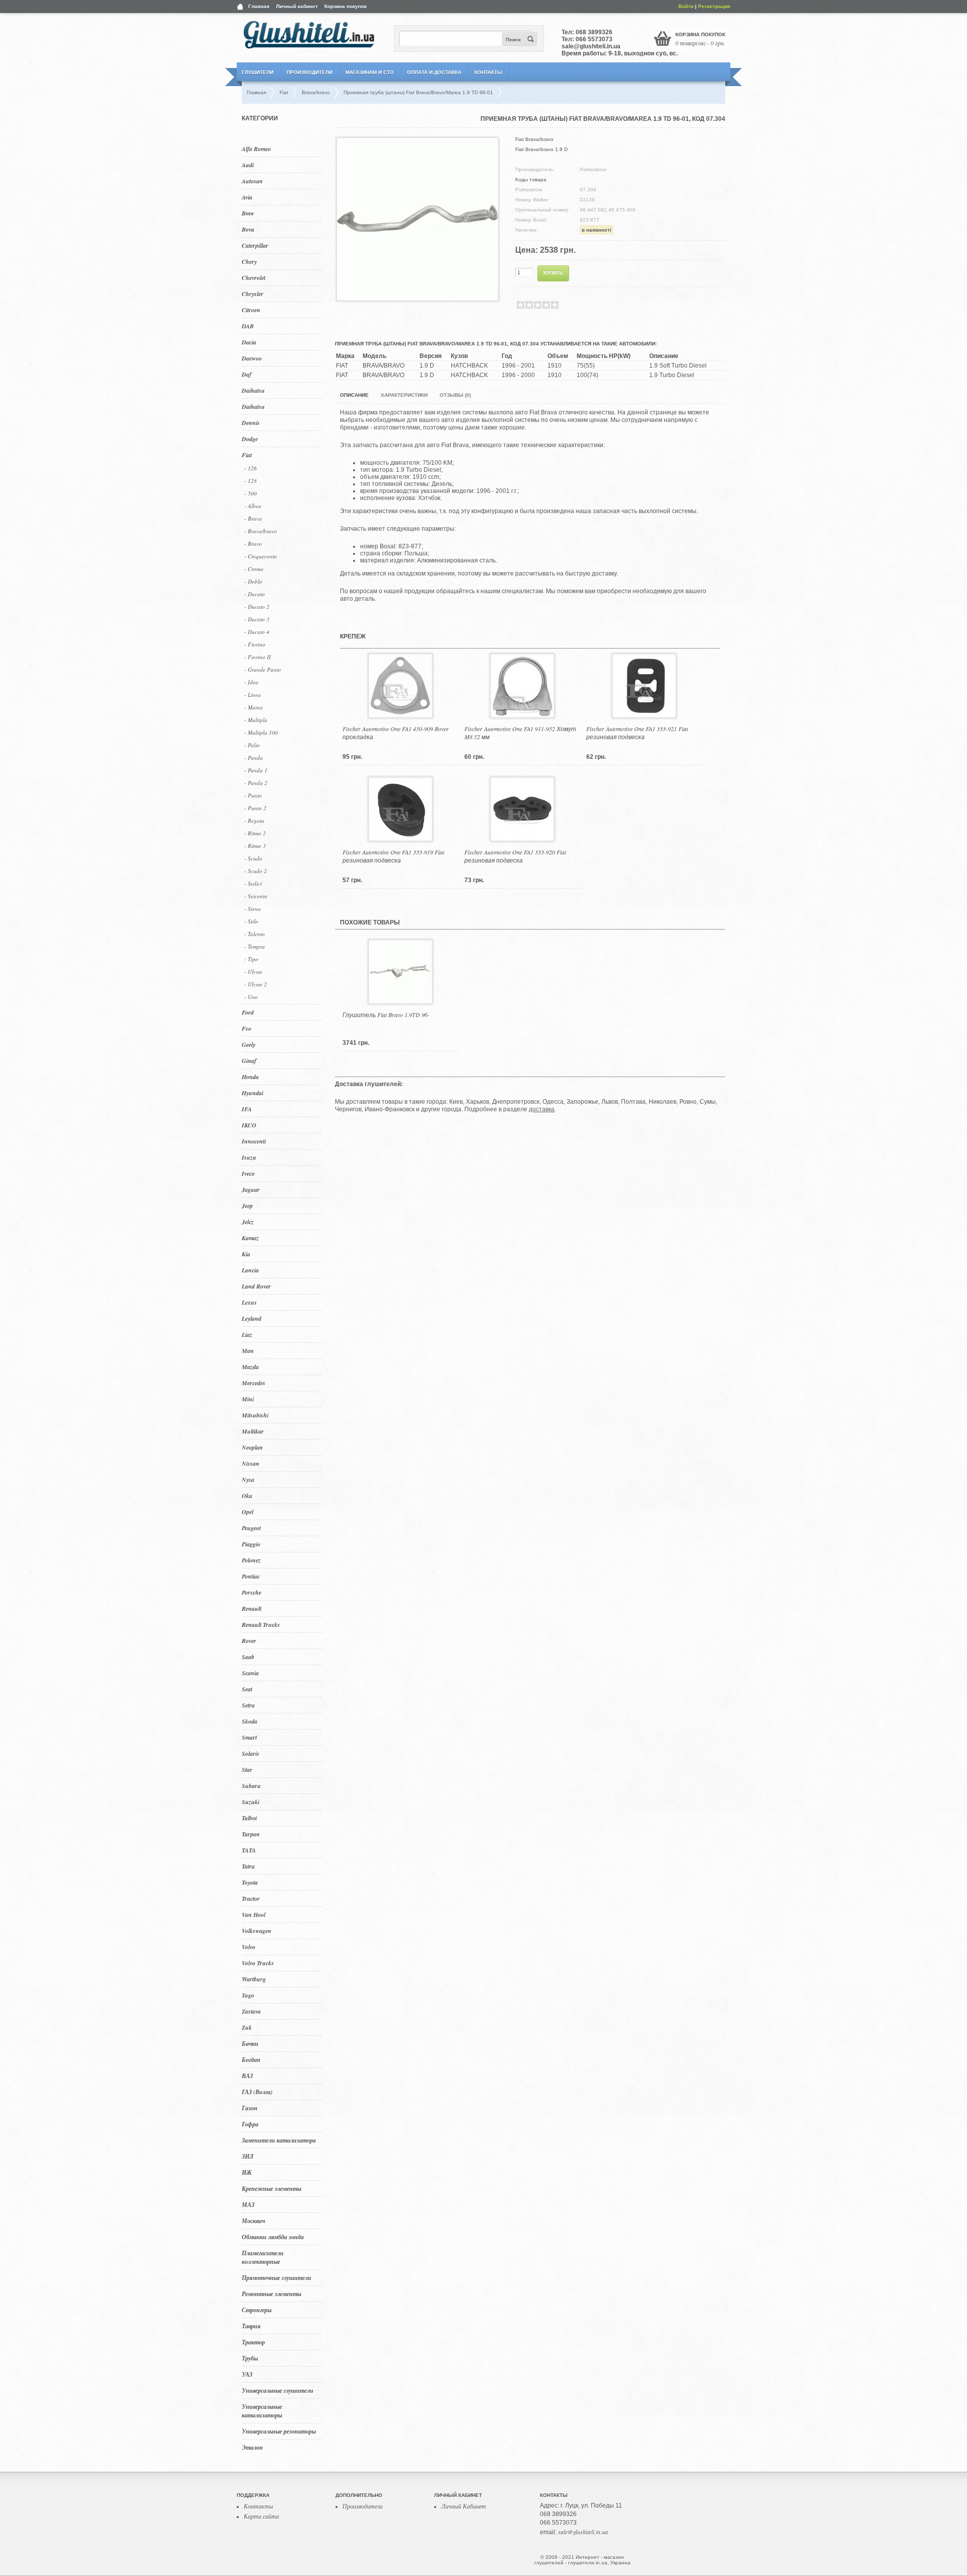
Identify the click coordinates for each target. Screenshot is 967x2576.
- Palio (252, 745)
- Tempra (255, 946)
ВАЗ (247, 2076)
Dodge (250, 439)
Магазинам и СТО (370, 72)
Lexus (249, 1302)
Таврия (251, 2326)
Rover (249, 1641)
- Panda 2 (256, 783)
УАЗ (247, 2374)
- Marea (254, 707)
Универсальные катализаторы (262, 2411)
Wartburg (254, 1979)
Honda (250, 1077)
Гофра (250, 2124)
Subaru (251, 1786)
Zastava (251, 2011)
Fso (247, 1028)
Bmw (248, 213)
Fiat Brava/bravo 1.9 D (541, 149)
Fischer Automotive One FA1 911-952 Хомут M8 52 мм (520, 733)
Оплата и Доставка (434, 72)
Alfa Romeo (256, 149)
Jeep (247, 1206)
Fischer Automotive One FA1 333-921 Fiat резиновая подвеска (637, 733)
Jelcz (248, 1222)
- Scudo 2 (256, 871)
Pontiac (251, 1576)
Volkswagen (257, 1931)
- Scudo (253, 858)
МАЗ (248, 2205)
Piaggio (251, 1544)
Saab (248, 1657)
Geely (249, 1045)
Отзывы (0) (455, 395)
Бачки (250, 2044)
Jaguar (251, 1190)
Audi (248, 165)
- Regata (254, 820)
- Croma (254, 569)
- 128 (251, 481)
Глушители (258, 72)
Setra (248, 1705)
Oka (247, 1496)
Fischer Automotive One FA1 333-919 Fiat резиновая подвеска (393, 856)
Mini (248, 1399)
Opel (248, 1512)
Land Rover (256, 1286)
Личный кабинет (297, 6)
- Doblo (253, 581)
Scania (250, 1673)
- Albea (253, 506)
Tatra (248, 1866)
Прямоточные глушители (277, 2278)
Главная (259, 6)
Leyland (252, 1318)
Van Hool (254, 1915)
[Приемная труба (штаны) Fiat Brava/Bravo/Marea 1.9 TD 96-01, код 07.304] (418, 297)
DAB (248, 326)
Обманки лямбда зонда (273, 2237)
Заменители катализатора (279, 2140)
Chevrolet (254, 278)
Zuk (247, 2027)
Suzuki (251, 1802)
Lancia (250, 1270)
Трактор (253, 2342)
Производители (309, 72)
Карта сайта (261, 2516)
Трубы (250, 2358)
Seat (247, 1689)
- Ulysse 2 (256, 984)
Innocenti (254, 1141)
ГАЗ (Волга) (257, 2092)
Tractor (251, 1899)
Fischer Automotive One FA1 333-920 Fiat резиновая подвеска (515, 856)
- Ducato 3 (257, 619)
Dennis (251, 423)
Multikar (253, 1431)
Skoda (250, 1721)
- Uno (251, 997)
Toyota (250, 1882)
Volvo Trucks (258, 1963)
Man (248, 1351)
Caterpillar (255, 245)
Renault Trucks (261, 1625)
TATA (249, 1850)
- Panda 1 (256, 770)
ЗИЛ (248, 2156)
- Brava (253, 518)
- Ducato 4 (257, 632)
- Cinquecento (261, 556)
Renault (252, 1608)
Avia (247, 197)
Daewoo (252, 358)
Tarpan (251, 1834)
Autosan (252, 181)
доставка (542, 1109)
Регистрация (714, 6)
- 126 (251, 468)
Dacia (249, 342)
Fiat (247, 455)
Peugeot (251, 1528)
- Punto (253, 795)
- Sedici (253, 883)
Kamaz (250, 1238)
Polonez (251, 1560)
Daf (247, 374)
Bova (248, 229)
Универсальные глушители (278, 2390)
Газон (250, 2108)
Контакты (488, 72)
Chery (249, 262)
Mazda (250, 1367)
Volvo (249, 1947)
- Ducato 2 (257, 606)
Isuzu (249, 1157)
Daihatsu (253, 390)
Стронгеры (257, 2310)
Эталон (252, 2447)
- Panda (254, 758)
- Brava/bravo (261, 531)
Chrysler (253, 294)
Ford (248, 1012)
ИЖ (247, 2172)
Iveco (248, 1173)
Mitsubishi (255, 1415)
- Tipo (251, 959)
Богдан (251, 2060)
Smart (249, 1737)
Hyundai (253, 1093)
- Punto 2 (255, 808)
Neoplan (252, 1447)
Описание (354, 395)
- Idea (251, 682)
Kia (246, 1254)
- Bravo (253, 544)
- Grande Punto (263, 669)
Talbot (249, 1818)
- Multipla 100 (261, 732)
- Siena (253, 909)
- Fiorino (255, 644)
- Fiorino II (258, 657)
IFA (247, 1109)
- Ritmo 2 (255, 833)
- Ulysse (253, 972)
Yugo (248, 1995)
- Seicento (256, 896)
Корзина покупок (346, 6)
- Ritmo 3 (255, 846)
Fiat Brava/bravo (534, 139)
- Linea (253, 695)
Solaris (251, 1754)
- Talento (255, 934)
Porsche (252, 1592)
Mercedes (254, 1383)
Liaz (247, 1335)
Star (247, 1770)
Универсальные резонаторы (279, 2431)
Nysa (248, 1480)
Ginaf (249, 1061)
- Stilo (251, 921)
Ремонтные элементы (271, 2294)
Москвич (253, 2221)
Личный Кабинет (464, 2506)
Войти (686, 6)
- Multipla (256, 720)
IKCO (249, 1125)
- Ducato (255, 594)
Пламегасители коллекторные (263, 2257)
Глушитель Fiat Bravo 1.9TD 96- (386, 1015)
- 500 (251, 493)
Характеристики (404, 395)
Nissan (251, 1463)
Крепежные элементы (271, 2189)
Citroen (251, 310)
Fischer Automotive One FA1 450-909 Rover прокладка (396, 733)
